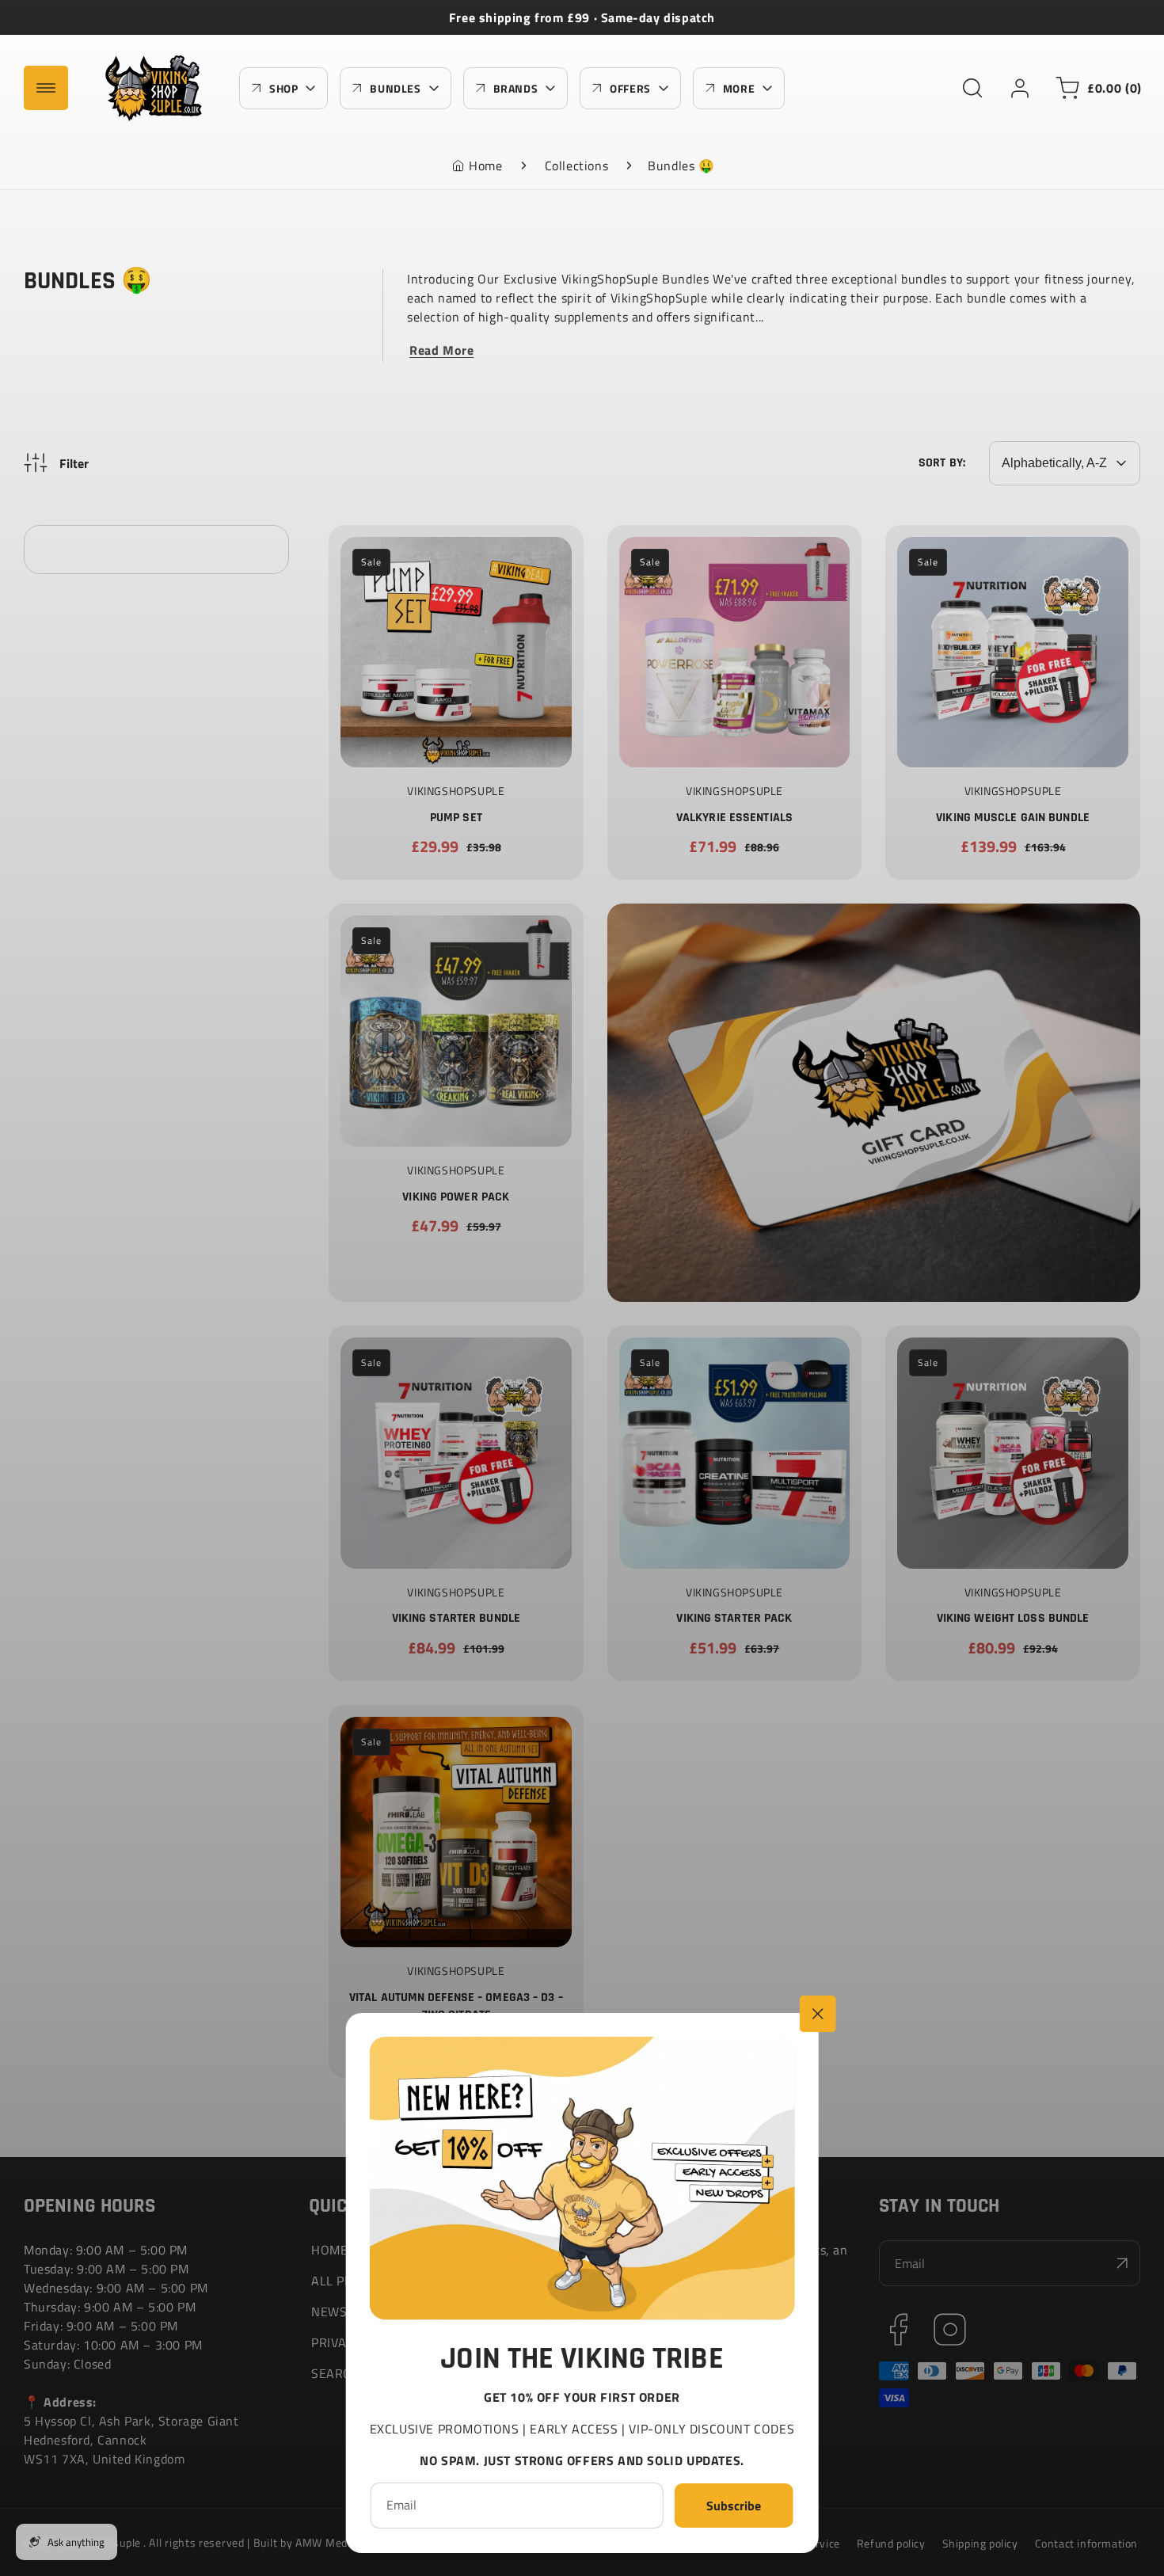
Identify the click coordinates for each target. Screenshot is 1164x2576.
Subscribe (734, 2505)
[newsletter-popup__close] (817, 2014)
